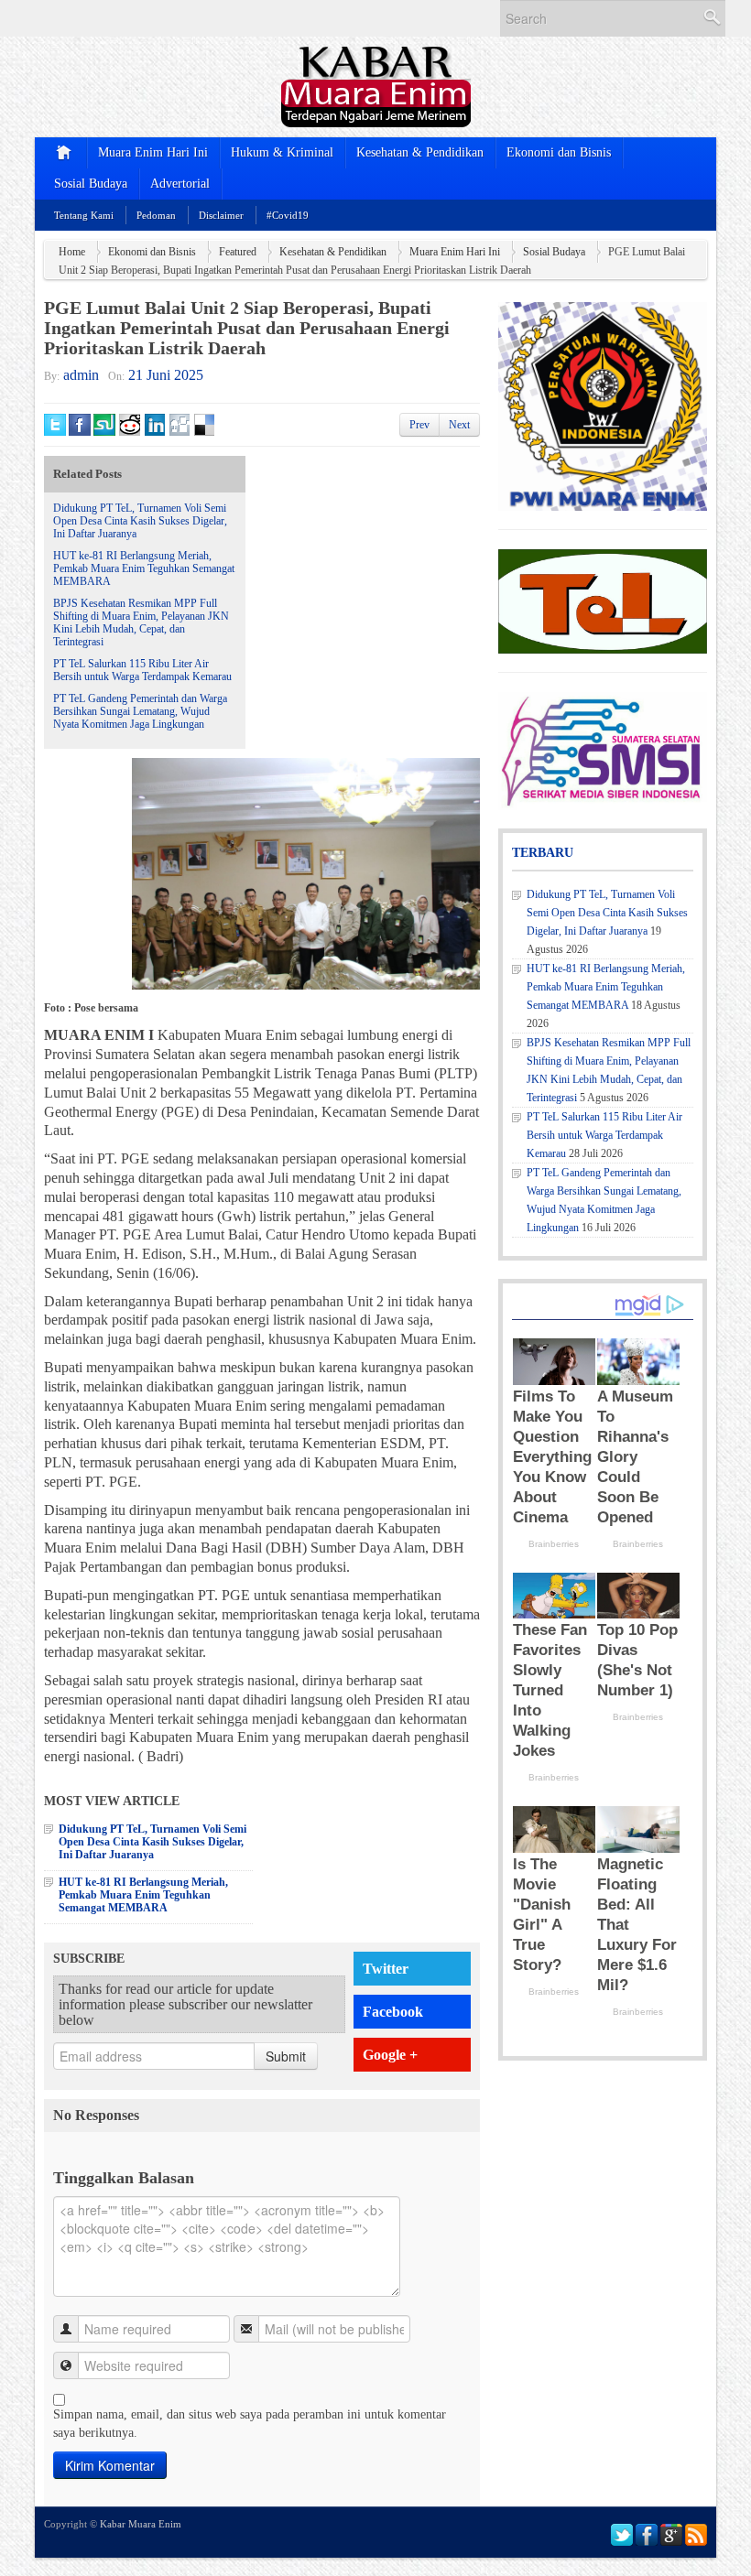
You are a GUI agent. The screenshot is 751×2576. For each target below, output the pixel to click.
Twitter (386, 1969)
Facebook (393, 2012)
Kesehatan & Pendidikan (420, 152)
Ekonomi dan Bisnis (559, 152)
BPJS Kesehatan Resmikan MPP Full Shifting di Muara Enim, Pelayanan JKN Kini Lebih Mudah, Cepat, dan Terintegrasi (141, 622)
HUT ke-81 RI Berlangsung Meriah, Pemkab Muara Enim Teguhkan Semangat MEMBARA (144, 568)
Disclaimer (221, 215)
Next (459, 425)
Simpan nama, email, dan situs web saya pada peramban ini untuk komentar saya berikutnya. (250, 2424)
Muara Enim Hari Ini (153, 152)
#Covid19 (288, 215)
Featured (238, 252)
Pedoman (156, 215)
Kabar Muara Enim (141, 2524)
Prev (419, 425)
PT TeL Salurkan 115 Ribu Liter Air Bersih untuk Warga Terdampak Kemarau (142, 670)
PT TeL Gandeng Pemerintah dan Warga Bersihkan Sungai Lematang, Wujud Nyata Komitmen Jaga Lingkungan (140, 711)
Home (72, 252)
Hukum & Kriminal (282, 152)
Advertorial (180, 184)
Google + (390, 2055)
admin (81, 375)
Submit (286, 2056)
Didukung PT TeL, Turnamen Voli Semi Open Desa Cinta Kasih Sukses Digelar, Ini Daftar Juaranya (140, 521)
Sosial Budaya (91, 184)
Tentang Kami (84, 215)
